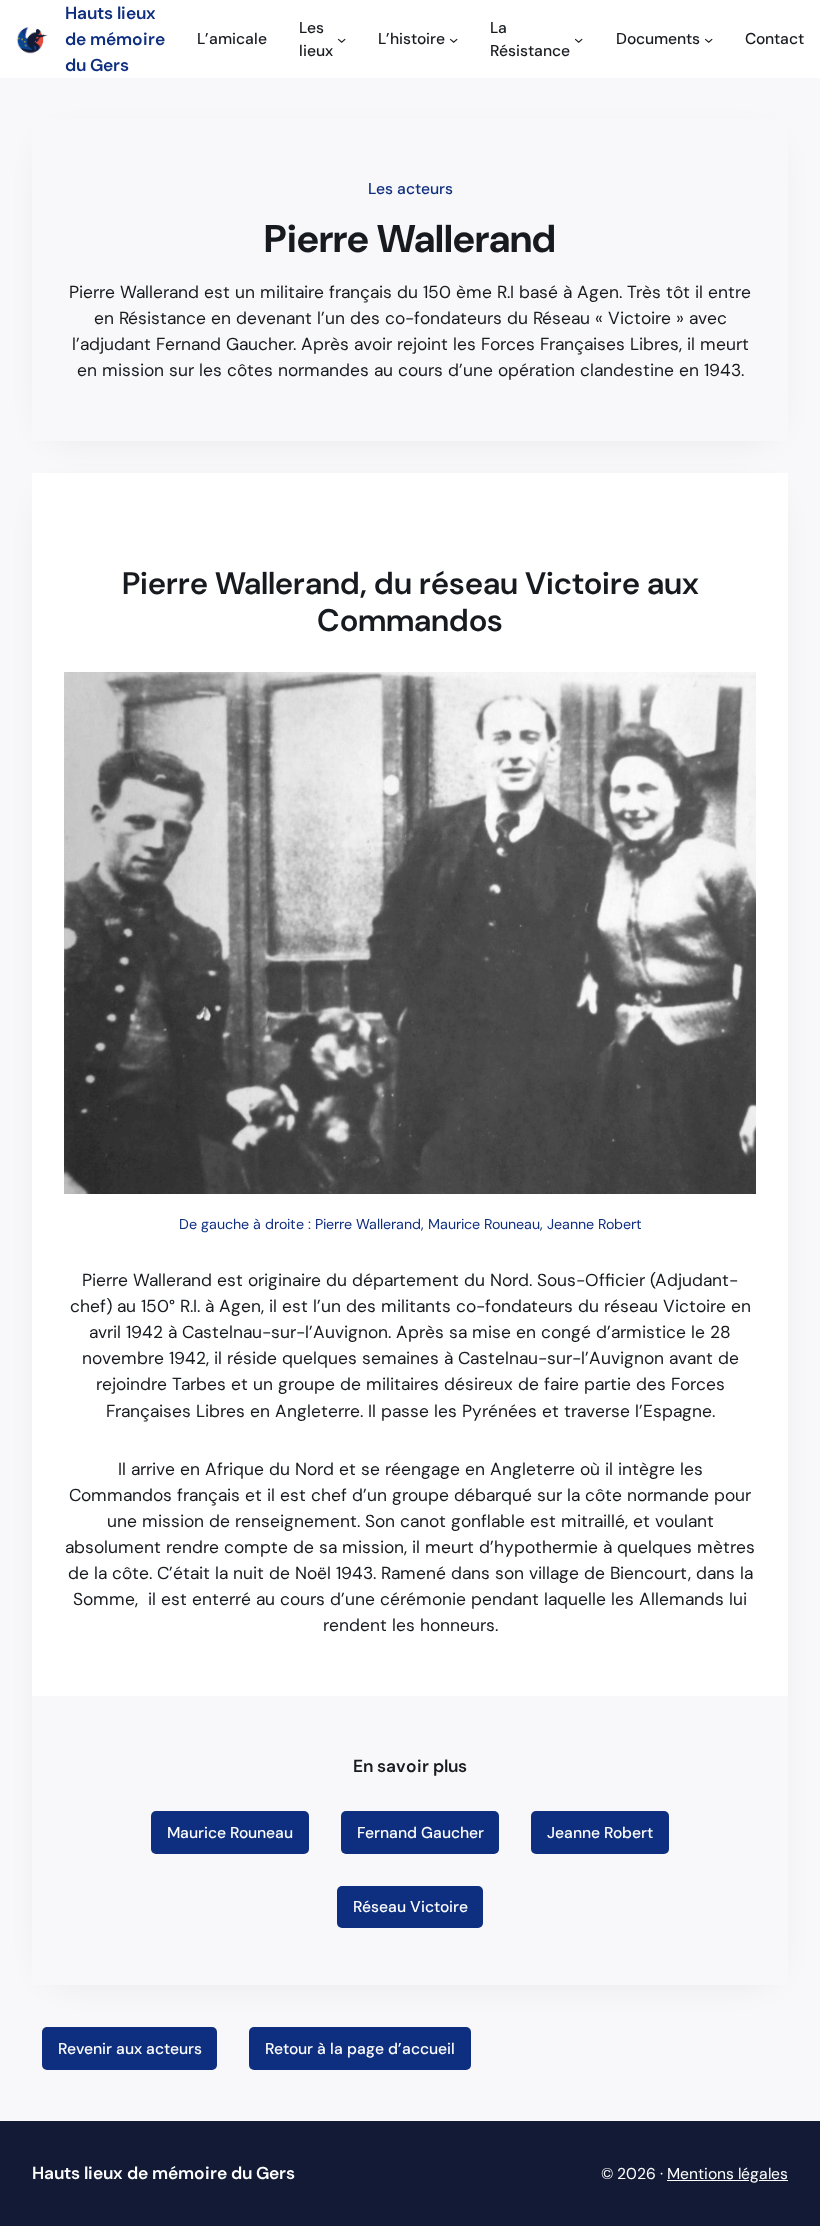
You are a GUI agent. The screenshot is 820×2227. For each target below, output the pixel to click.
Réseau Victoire (410, 1906)
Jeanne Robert (600, 1832)
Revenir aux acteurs (130, 2048)
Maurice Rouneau (230, 1832)
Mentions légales (727, 2173)
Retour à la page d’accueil (360, 2048)
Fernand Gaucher (420, 1832)
